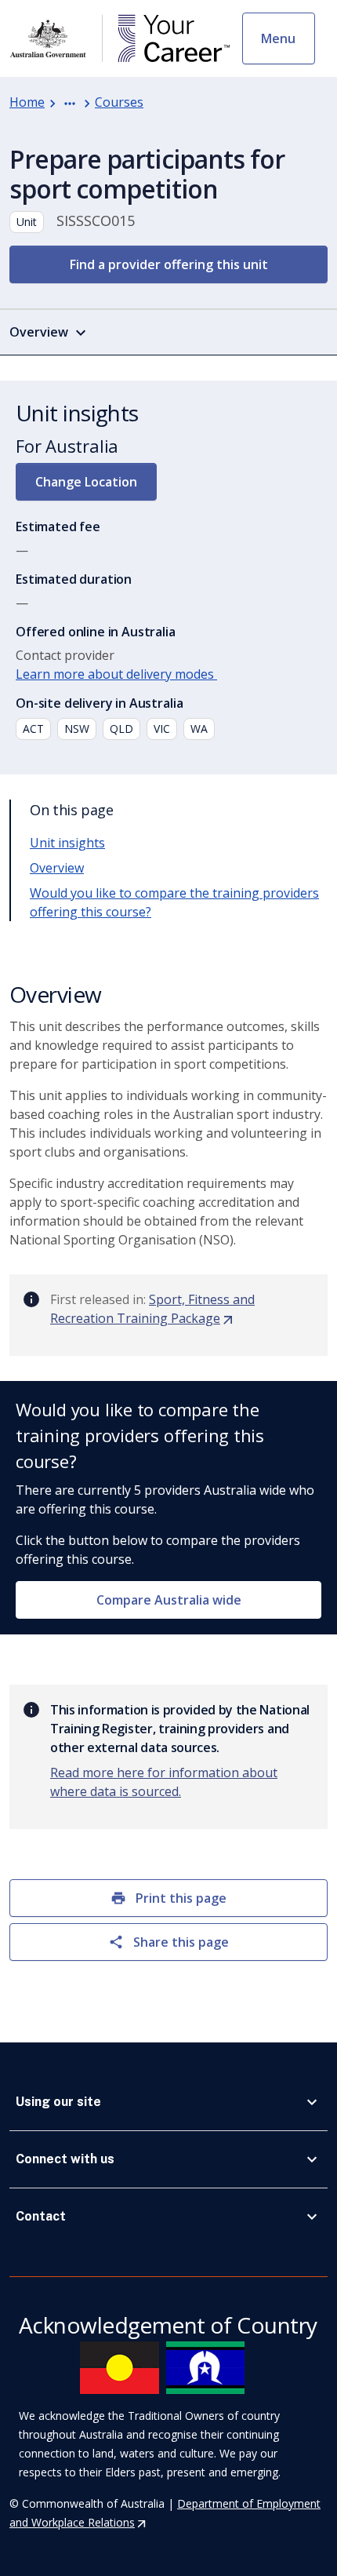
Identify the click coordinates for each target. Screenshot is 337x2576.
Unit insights (67, 843)
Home (27, 102)
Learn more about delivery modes (116, 674)
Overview (57, 868)
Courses (119, 102)
